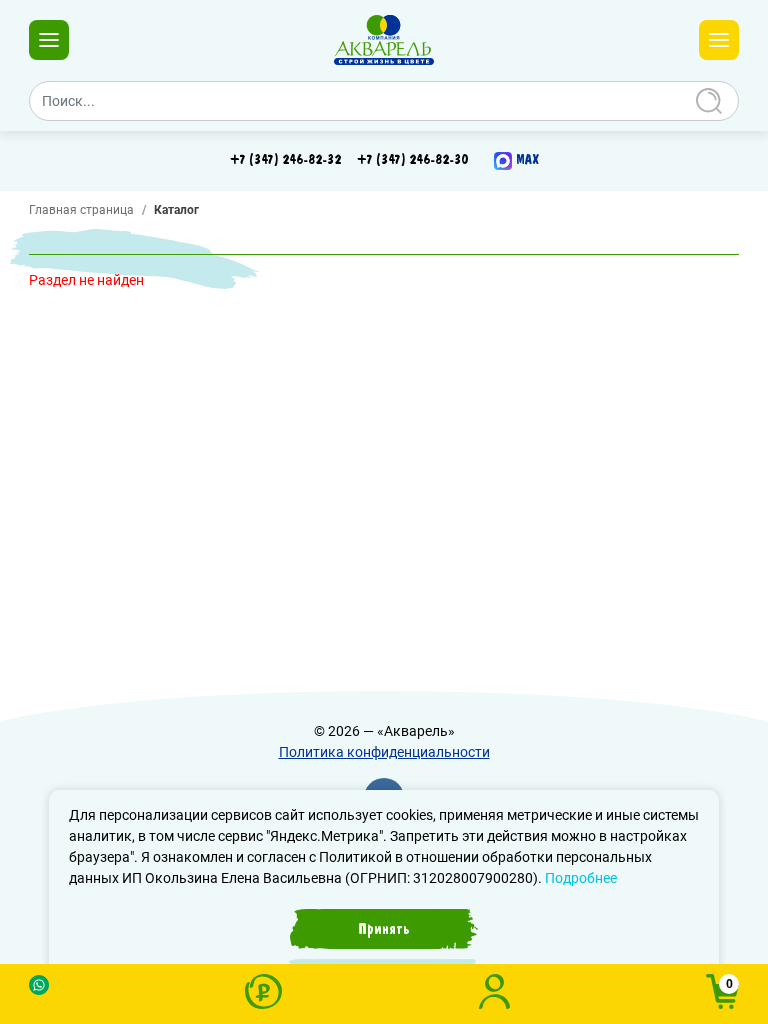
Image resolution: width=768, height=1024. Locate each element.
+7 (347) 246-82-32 (285, 160)
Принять (384, 929)
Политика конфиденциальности (384, 752)
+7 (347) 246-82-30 (412, 160)
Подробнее (581, 878)
